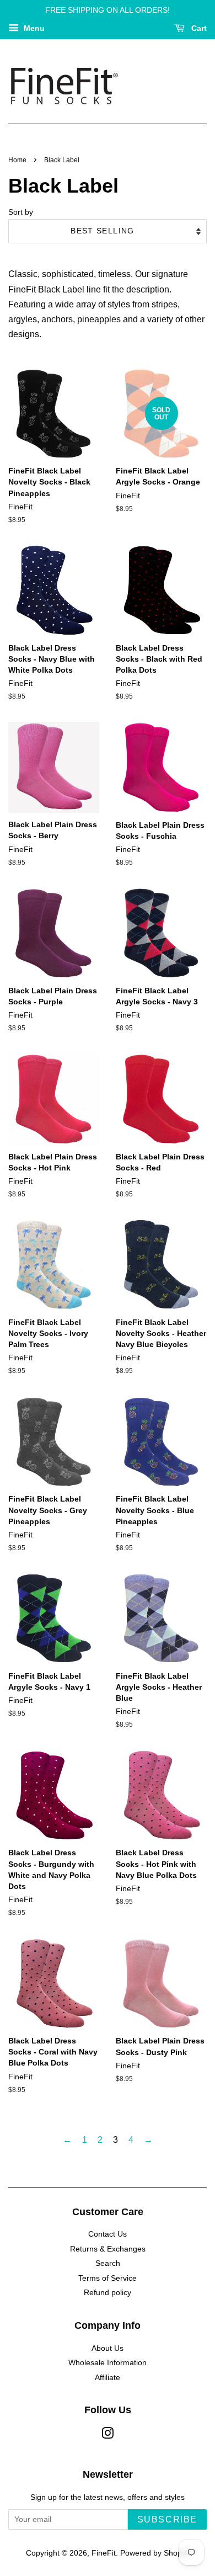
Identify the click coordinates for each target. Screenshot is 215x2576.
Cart (198, 28)
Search (108, 2263)
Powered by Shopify (155, 2553)
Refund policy (108, 2293)
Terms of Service (108, 2278)
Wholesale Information (108, 2363)
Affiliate (108, 2378)
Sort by (21, 212)
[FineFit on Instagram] (108, 2436)
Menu (33, 28)
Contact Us (108, 2234)
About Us (108, 2348)
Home (17, 160)
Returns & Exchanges (108, 2249)
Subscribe (167, 2519)
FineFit (104, 2553)
